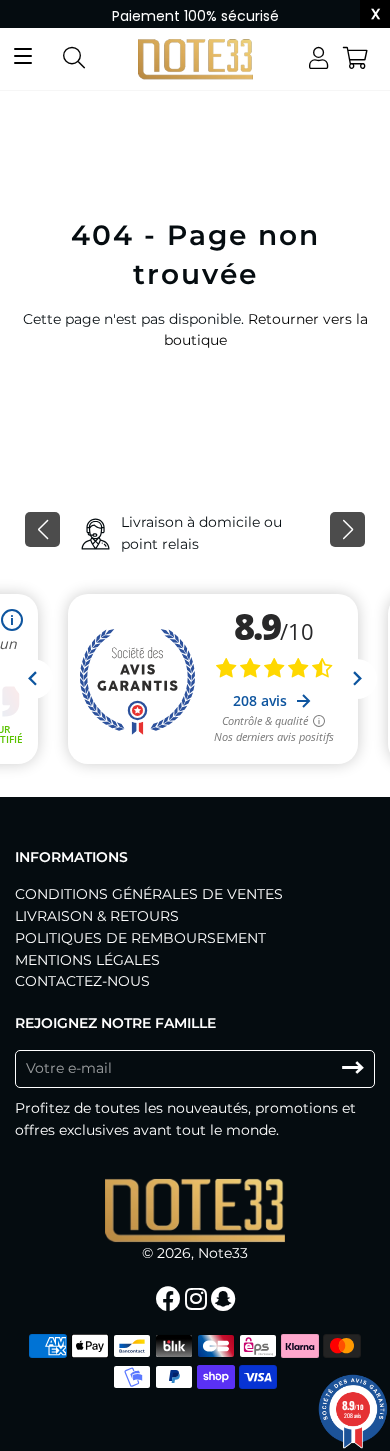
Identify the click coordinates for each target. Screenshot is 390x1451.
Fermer (315, 1415)
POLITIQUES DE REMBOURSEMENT (140, 938)
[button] (42, 529)
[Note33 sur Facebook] (170, 1299)
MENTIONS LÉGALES (87, 960)
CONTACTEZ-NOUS (82, 981)
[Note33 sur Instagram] (198, 1299)
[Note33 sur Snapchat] (225, 1299)
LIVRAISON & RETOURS (97, 916)
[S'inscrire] (353, 1068)
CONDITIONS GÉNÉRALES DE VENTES (149, 894)
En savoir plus (234, 1416)
